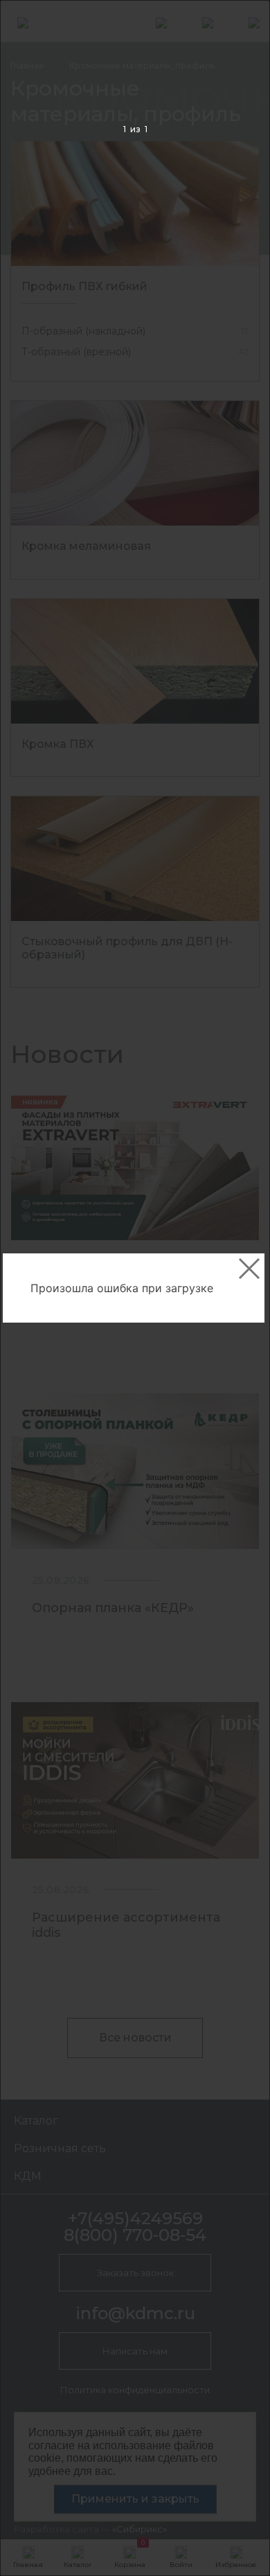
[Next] (238, 1288)
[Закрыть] (249, 1269)
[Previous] (32, 1288)
